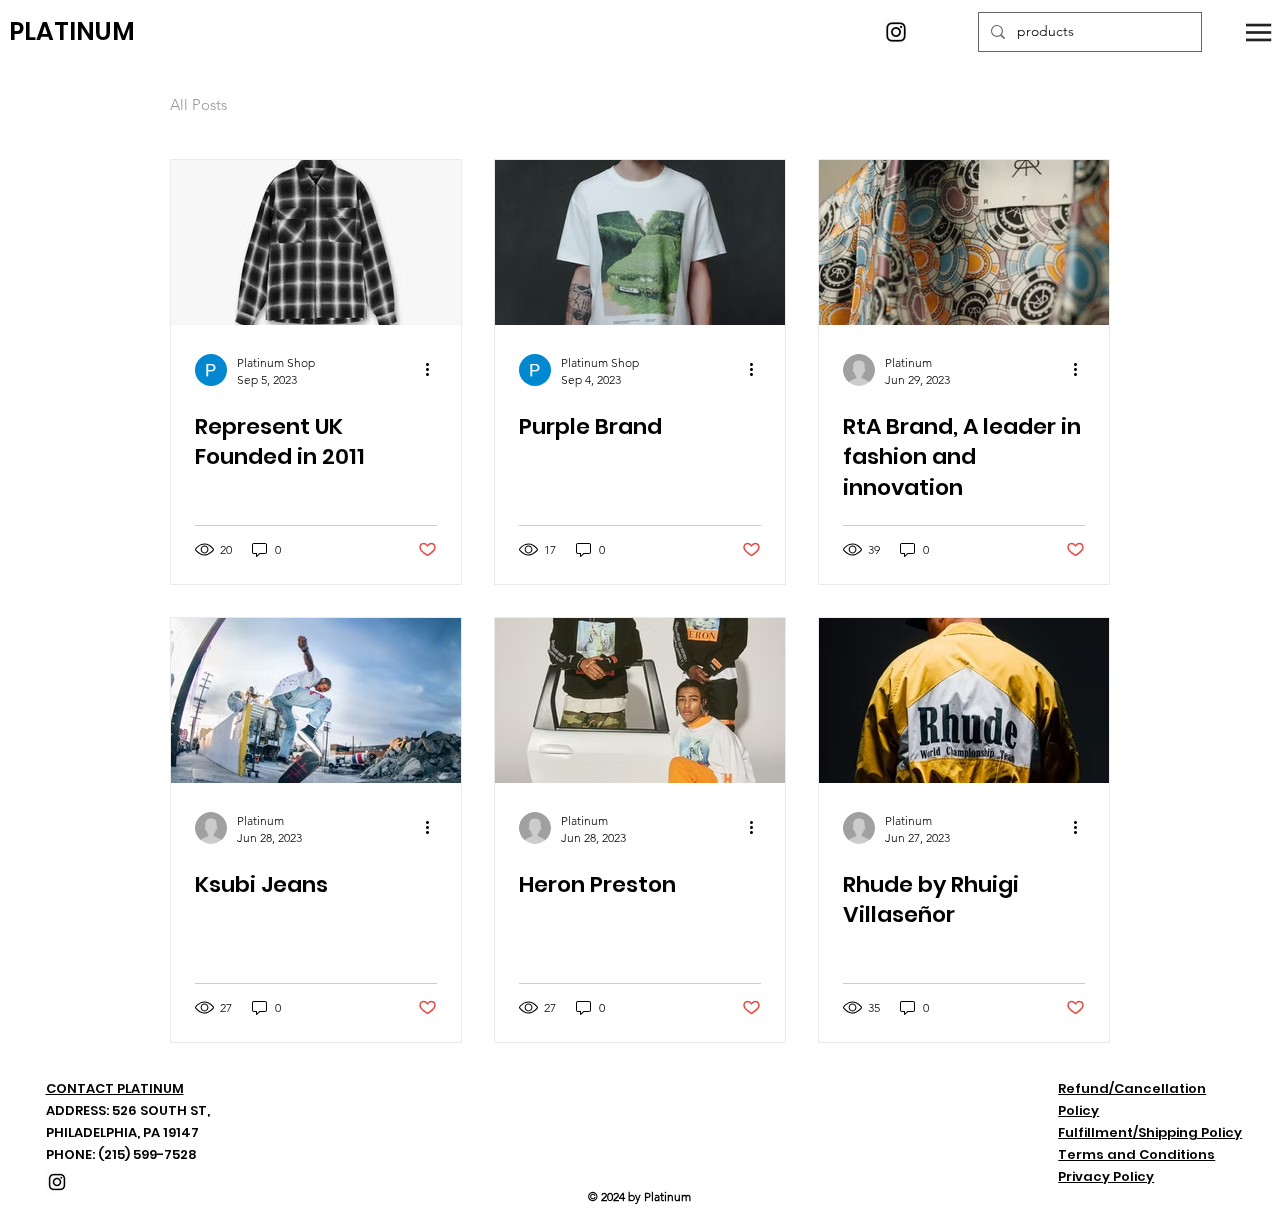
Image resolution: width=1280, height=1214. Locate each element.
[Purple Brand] (640, 242)
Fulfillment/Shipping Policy (1150, 1132)
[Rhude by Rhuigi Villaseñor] (964, 700)
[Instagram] (896, 32)
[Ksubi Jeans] (316, 700)
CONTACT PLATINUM (115, 1088)
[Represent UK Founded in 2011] (316, 242)
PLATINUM (72, 31)
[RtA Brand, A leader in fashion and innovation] (964, 242)
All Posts (198, 104)
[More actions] (434, 370)
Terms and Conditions (1136, 1154)
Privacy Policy (1106, 1176)
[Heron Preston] (640, 700)
